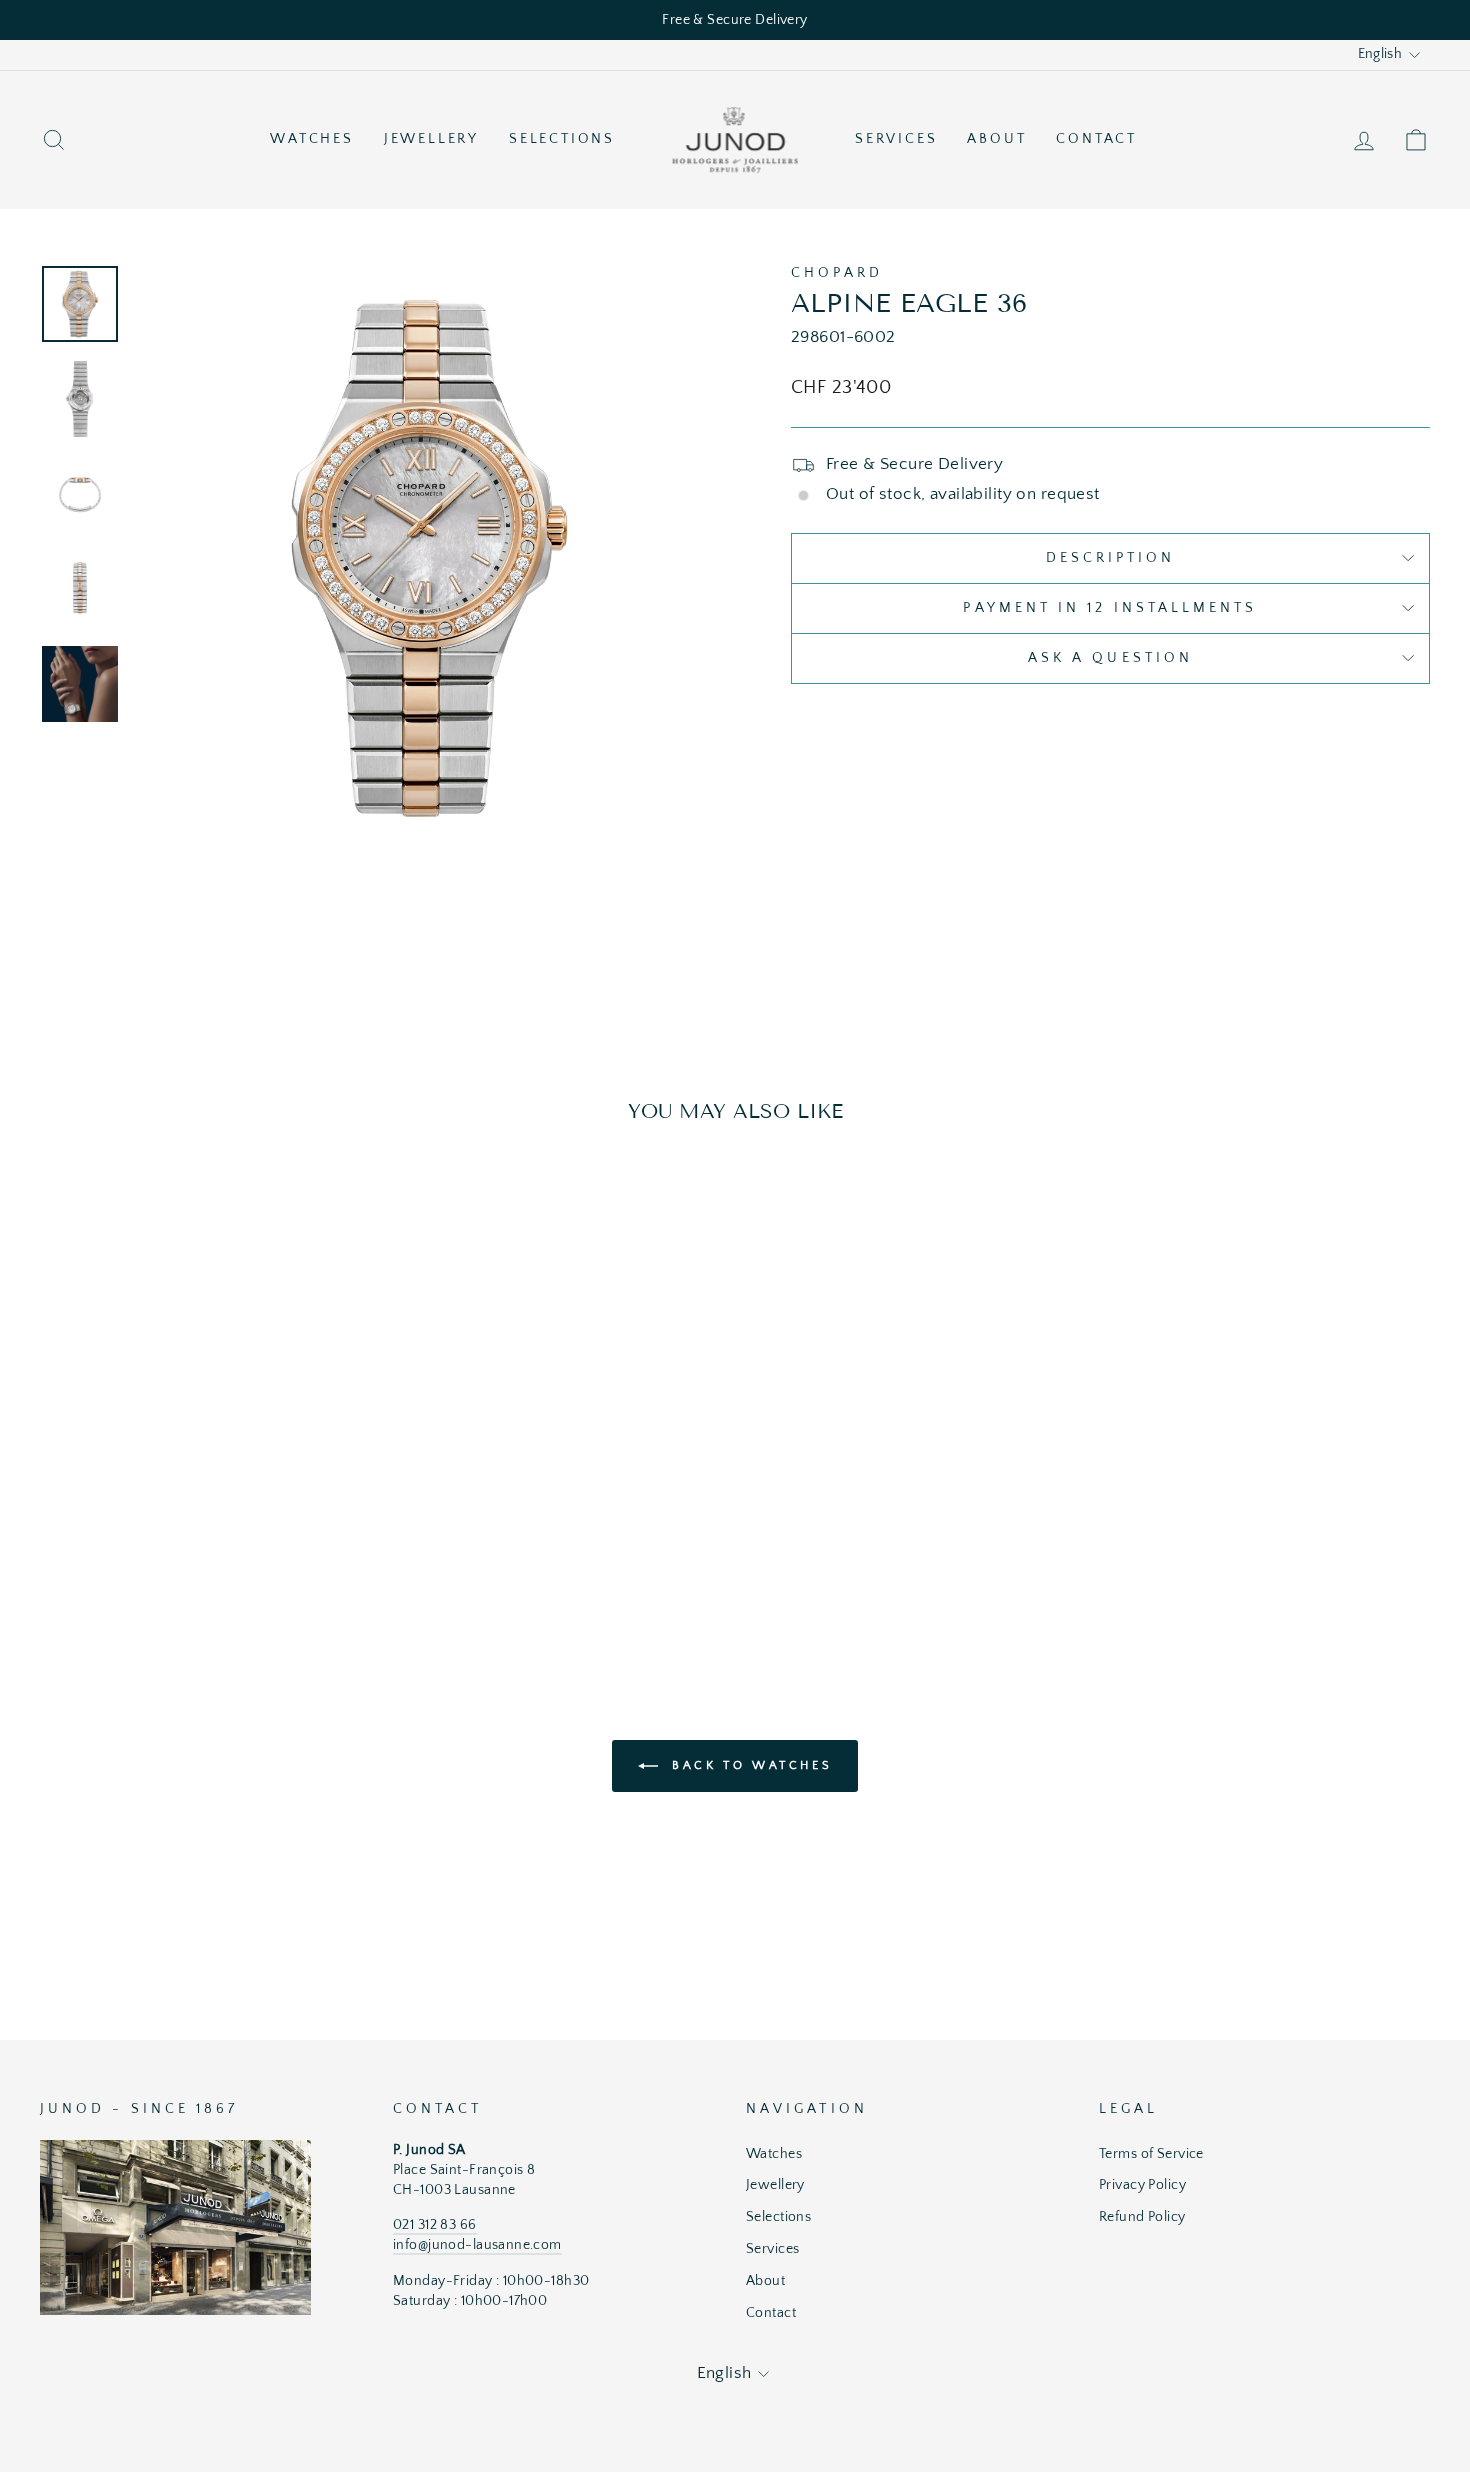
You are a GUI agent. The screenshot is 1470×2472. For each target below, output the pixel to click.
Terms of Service (1151, 2154)
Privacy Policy (1142, 2185)
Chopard (837, 273)
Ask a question (1110, 658)
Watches (312, 139)
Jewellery (431, 139)
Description (1111, 558)
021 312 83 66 (435, 2225)
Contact (1096, 139)
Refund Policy (1142, 2217)
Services (896, 139)
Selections (562, 139)
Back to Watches (749, 1764)
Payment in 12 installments (1110, 608)
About (996, 139)
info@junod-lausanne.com (477, 2245)
